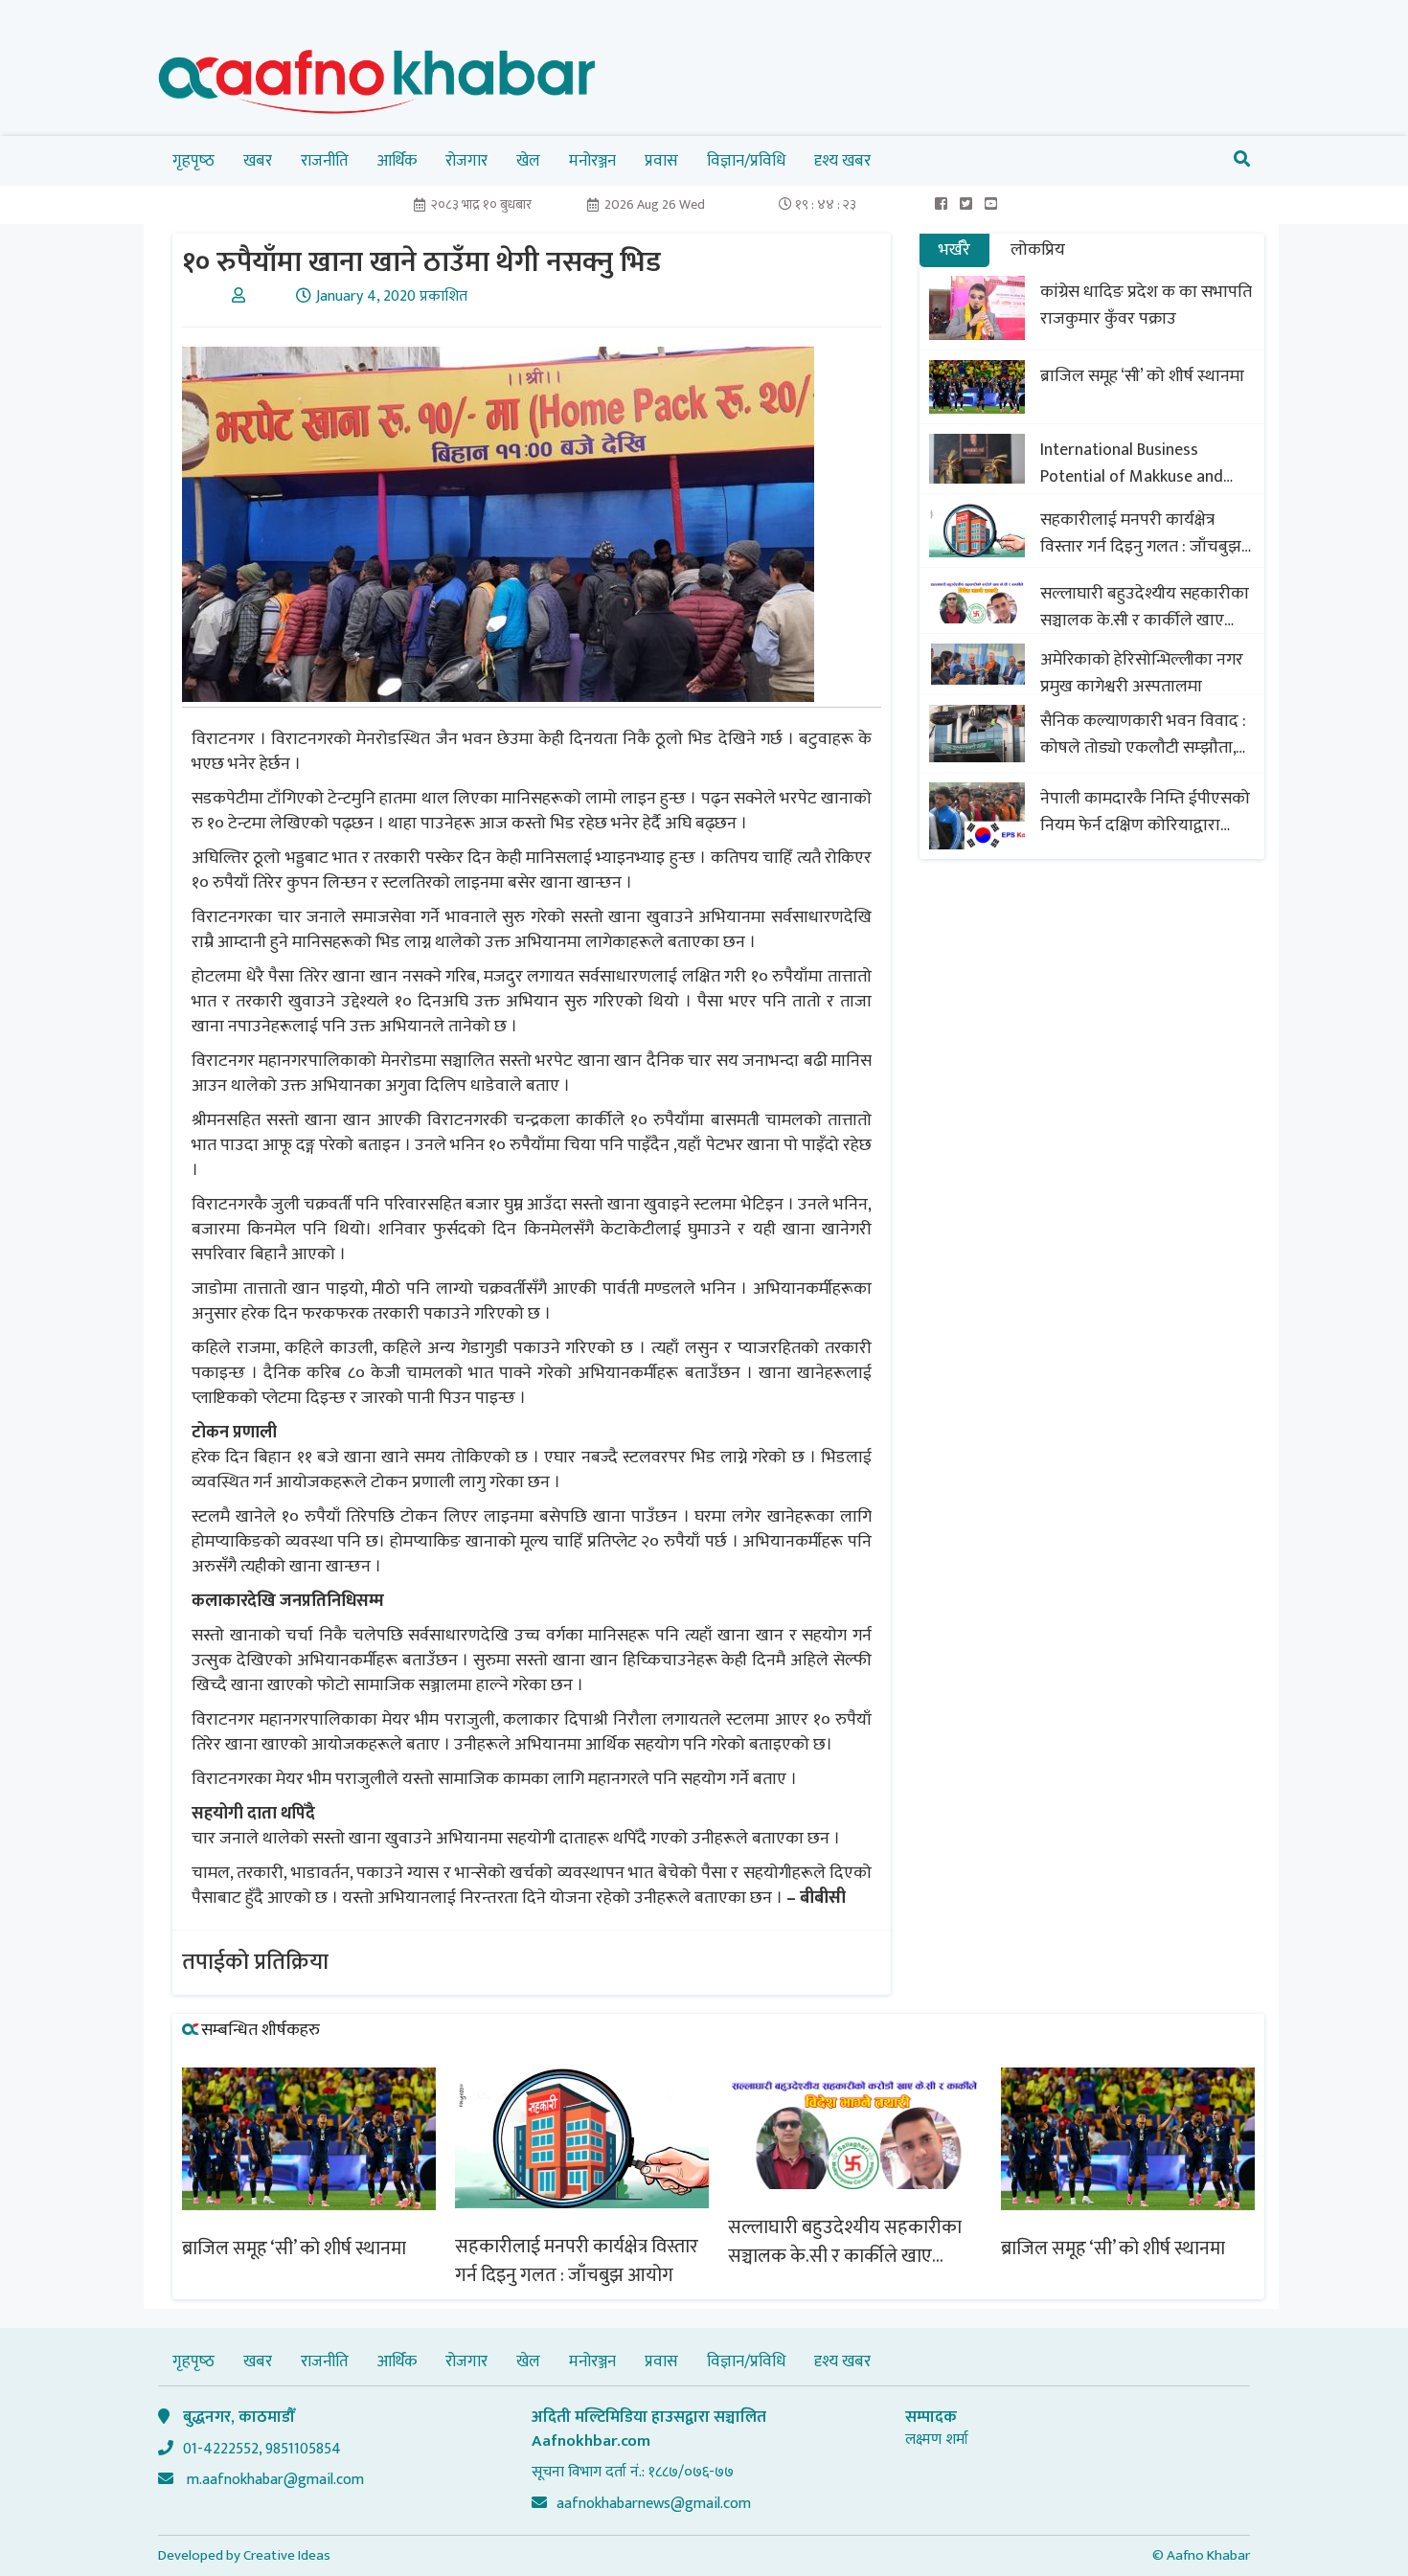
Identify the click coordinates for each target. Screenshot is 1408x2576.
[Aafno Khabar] (377, 86)
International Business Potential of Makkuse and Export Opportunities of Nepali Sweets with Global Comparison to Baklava (1133, 463)
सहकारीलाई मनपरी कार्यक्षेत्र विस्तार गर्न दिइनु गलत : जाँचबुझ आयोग (1141, 533)
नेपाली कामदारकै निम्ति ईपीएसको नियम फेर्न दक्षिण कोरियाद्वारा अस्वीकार (1145, 812)
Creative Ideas (287, 2555)
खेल (528, 161)
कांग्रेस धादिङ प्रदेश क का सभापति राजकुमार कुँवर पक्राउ (1146, 305)
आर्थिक (397, 161)
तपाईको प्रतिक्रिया (255, 1962)
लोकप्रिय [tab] (1038, 250)
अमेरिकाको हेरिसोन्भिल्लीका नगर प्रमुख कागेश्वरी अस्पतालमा (1142, 673)
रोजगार (466, 161)
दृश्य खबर (842, 161)
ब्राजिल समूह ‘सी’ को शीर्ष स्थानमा (1142, 376)
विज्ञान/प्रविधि (746, 161)
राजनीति (325, 161)
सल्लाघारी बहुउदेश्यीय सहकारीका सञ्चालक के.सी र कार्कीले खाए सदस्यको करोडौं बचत (1145, 607)
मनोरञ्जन (592, 161)
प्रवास (661, 161)
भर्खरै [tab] (954, 250)
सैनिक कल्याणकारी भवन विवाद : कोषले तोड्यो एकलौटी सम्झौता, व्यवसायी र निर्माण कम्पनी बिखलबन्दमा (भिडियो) (1143, 734)
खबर (258, 161)
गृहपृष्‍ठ (193, 161)
